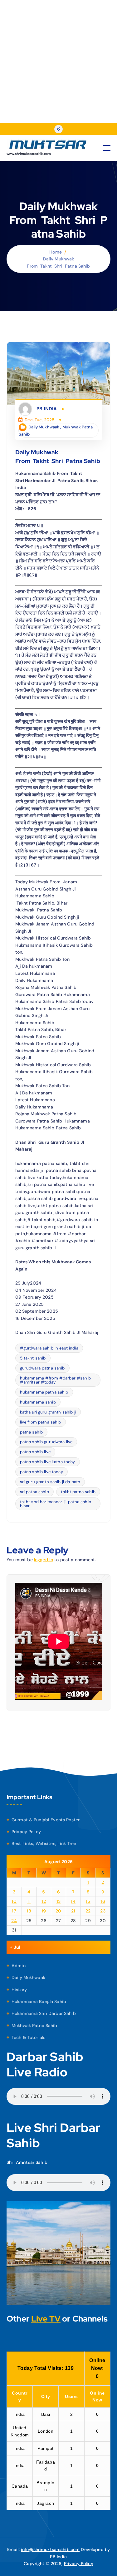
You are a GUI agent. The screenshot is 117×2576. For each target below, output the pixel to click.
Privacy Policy (26, 1832)
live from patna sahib (41, 1422)
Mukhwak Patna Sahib (34, 2026)
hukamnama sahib (38, 1402)
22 (88, 1911)
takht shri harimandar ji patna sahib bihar (56, 1504)
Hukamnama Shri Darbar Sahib (44, 2013)
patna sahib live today (41, 1472)
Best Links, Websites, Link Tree (44, 1843)
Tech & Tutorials (28, 2037)
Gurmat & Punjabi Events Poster (46, 1820)
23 (103, 1911)
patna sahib (32, 1432)
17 (14, 1911)
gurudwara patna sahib (42, 1368)
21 (73, 1911)
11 (29, 1901)
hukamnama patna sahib (44, 1392)
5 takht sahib (33, 1358)
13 (59, 1901)
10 (14, 1901)
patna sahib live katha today (48, 1462)
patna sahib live (35, 1452)
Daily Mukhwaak (44, 427)
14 (73, 1901)
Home (56, 252)
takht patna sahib (78, 1492)
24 (14, 1921)
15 (88, 1901)
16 (103, 1901)
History (19, 1990)
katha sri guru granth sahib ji (48, 1412)
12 (44, 1901)
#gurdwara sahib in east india (49, 1348)
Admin (19, 1966)
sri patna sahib (34, 1492)
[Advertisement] (58, 62)
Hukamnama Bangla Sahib (39, 2001)
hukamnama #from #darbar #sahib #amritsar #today (55, 1380)
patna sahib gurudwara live (46, 1442)
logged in (44, 1560)
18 (29, 1911)
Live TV (46, 2319)
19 (44, 1911)
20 (58, 1911)
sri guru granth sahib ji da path (50, 1482)
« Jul (15, 1947)
